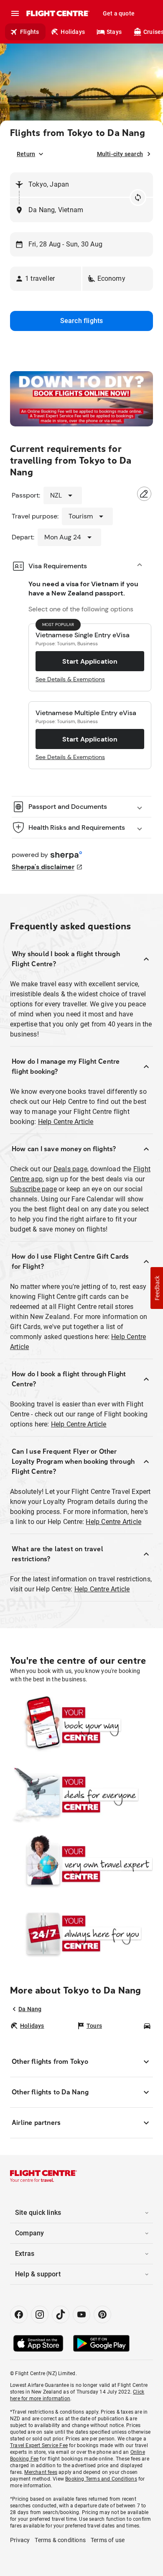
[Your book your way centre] (81, 1725)
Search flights (82, 321)
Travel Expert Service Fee (39, 2445)
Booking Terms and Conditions (101, 2479)
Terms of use (108, 2540)
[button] (46, 279)
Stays (114, 32)
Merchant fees (41, 2472)
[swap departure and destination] (138, 198)
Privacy (20, 2540)
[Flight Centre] (57, 13)
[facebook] (19, 2314)
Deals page (70, 1169)
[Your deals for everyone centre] (81, 1794)
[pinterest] (102, 2314)
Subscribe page (33, 1189)
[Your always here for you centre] (81, 1933)
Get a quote (119, 13)
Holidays (73, 32)
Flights (29, 32)
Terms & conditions (60, 2540)
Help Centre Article (66, 1122)
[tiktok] (61, 2314)
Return (26, 154)
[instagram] (40, 2314)
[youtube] (81, 2314)
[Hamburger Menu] (15, 13)
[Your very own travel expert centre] (81, 1864)
